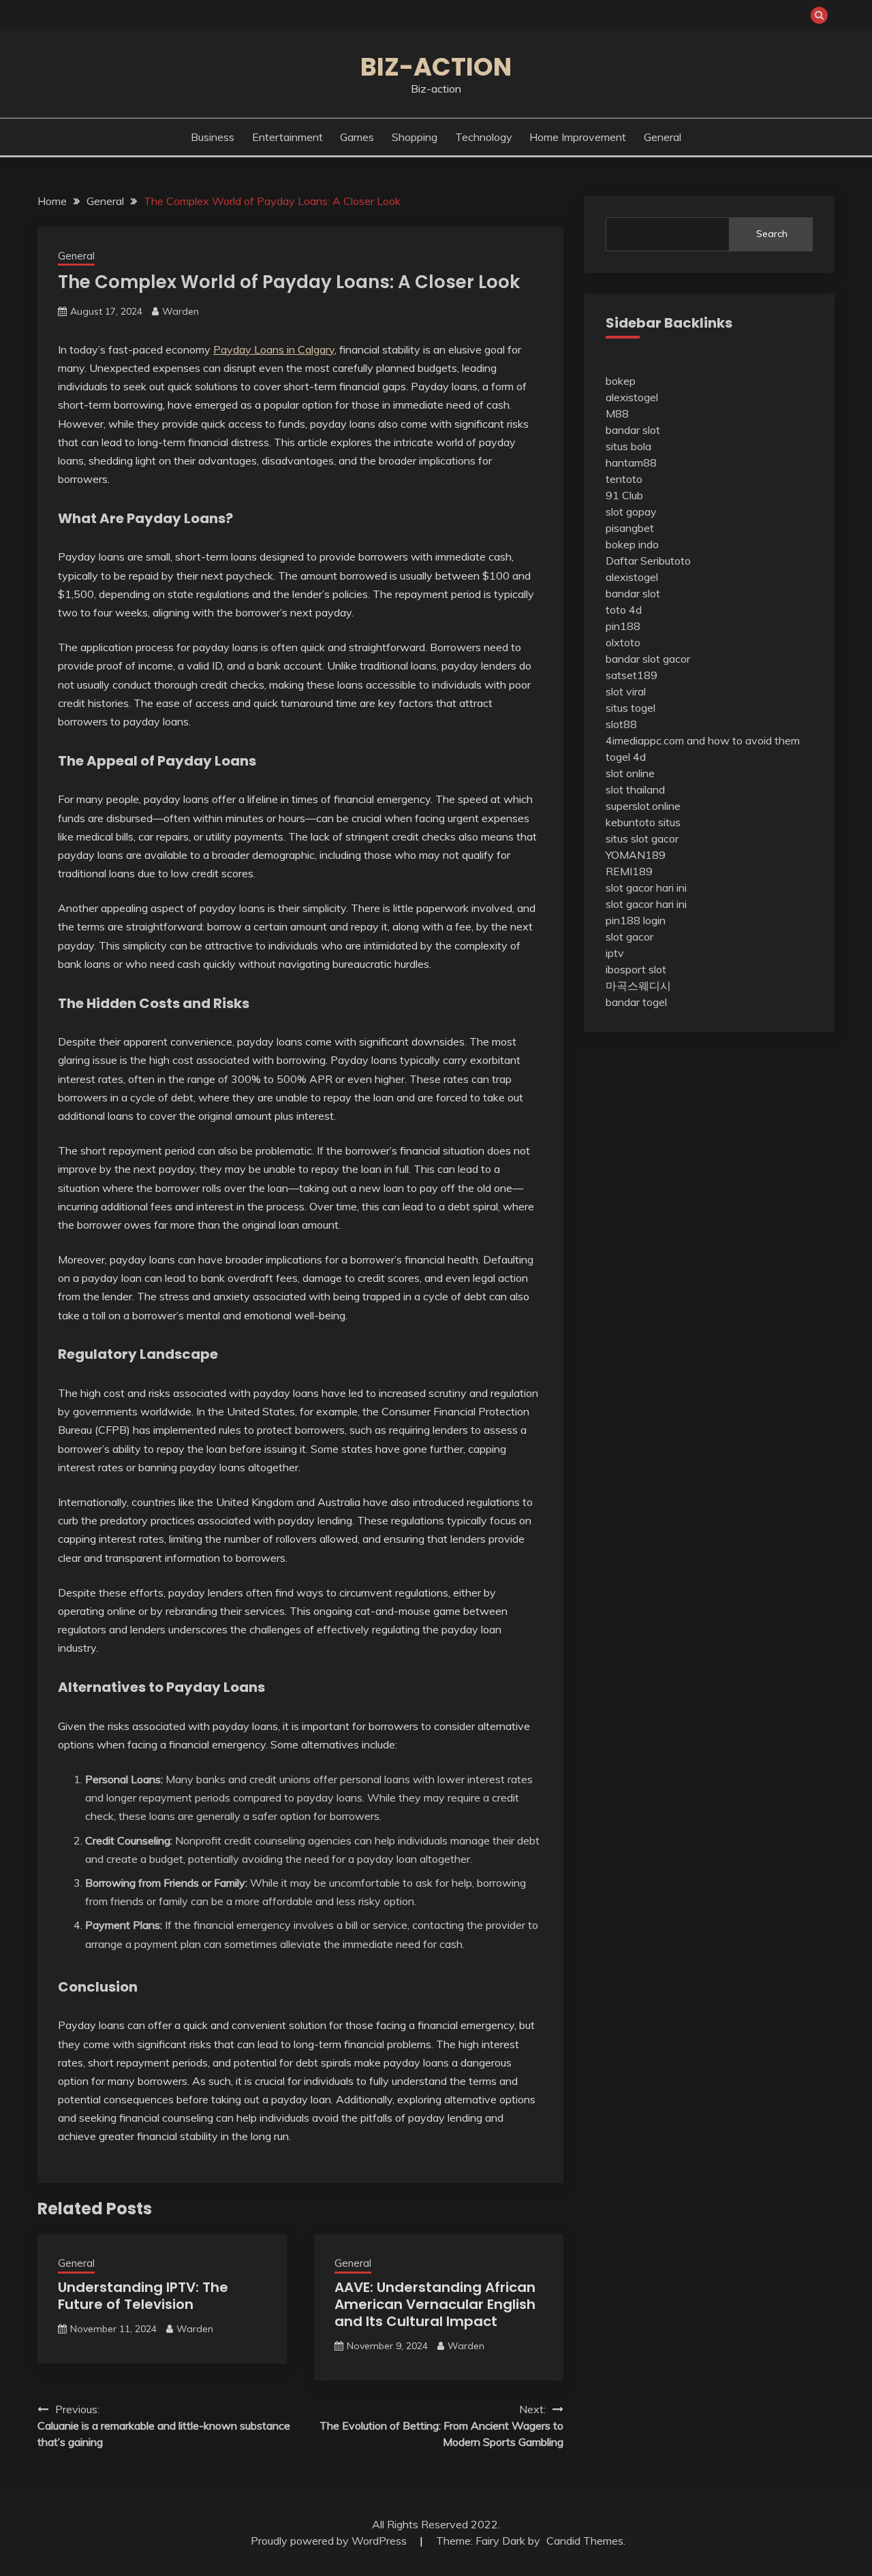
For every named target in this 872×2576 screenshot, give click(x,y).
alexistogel (632, 397)
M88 (617, 413)
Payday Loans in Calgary (274, 349)
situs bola (628, 446)
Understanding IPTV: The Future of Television (143, 2296)
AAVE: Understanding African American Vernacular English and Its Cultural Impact (435, 2304)
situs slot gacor (642, 838)
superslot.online (643, 806)
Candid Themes (585, 2541)
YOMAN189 (636, 855)
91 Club (624, 495)
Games (357, 137)
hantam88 (631, 462)
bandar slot (633, 430)
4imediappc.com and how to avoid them (703, 740)
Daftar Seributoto (648, 561)
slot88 (621, 724)
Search (772, 234)
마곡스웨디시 (638, 986)
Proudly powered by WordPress (330, 2541)
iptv (615, 953)
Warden (181, 311)
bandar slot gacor (648, 659)
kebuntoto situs (643, 822)
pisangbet (630, 528)
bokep (621, 381)
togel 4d (626, 757)
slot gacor (629, 937)
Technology (484, 137)
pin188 (623, 626)
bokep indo (632, 544)
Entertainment (287, 137)
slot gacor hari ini (646, 888)
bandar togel (636, 1002)
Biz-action (436, 67)
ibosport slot (636, 969)
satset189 (632, 675)
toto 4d (624, 610)
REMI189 (629, 871)
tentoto (624, 479)
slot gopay (631, 512)
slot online (630, 773)
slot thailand (635, 789)
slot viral (626, 691)
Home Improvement (578, 137)
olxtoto (623, 642)
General (663, 137)
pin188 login (636, 920)
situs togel (630, 708)
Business (213, 137)
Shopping (415, 137)
